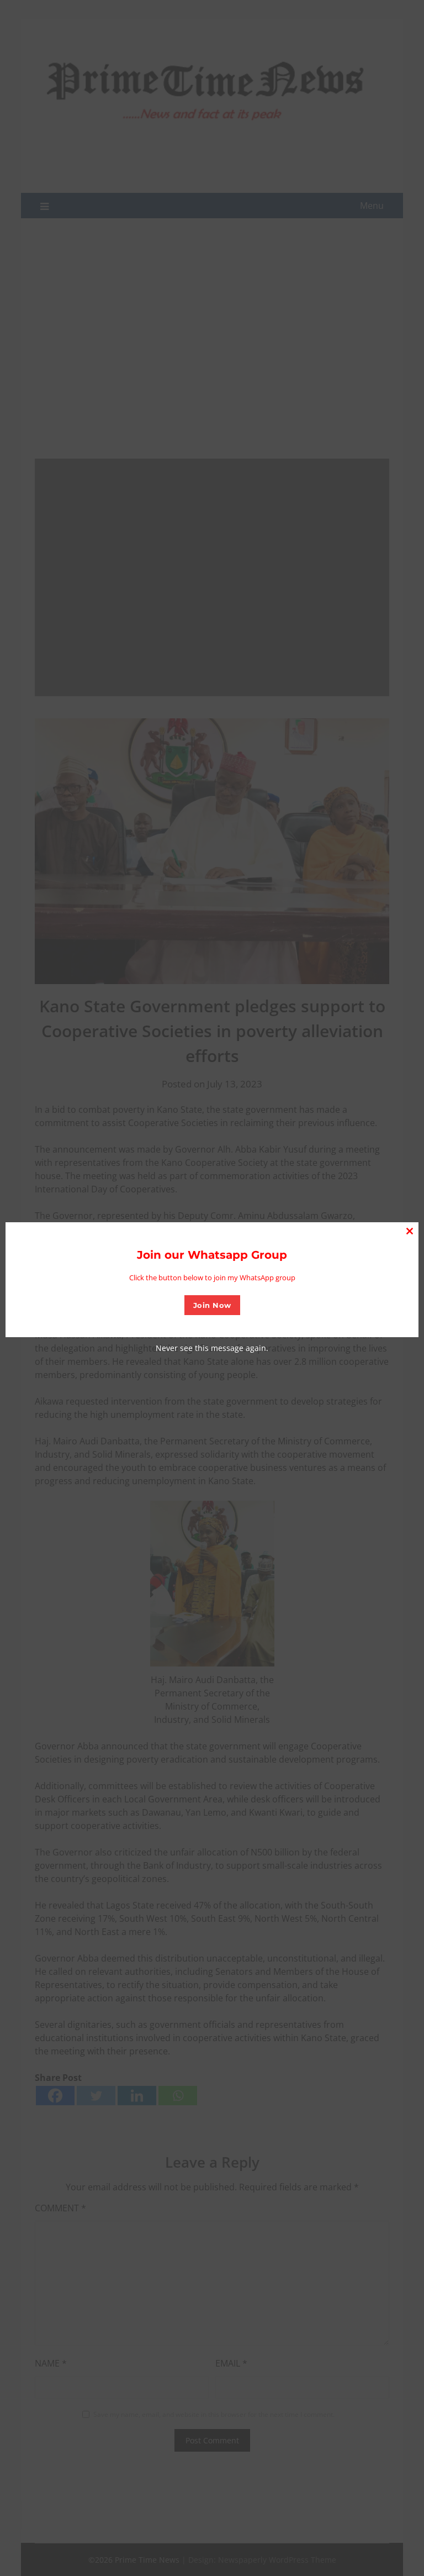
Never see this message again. (212, 1348)
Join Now (212, 1305)
